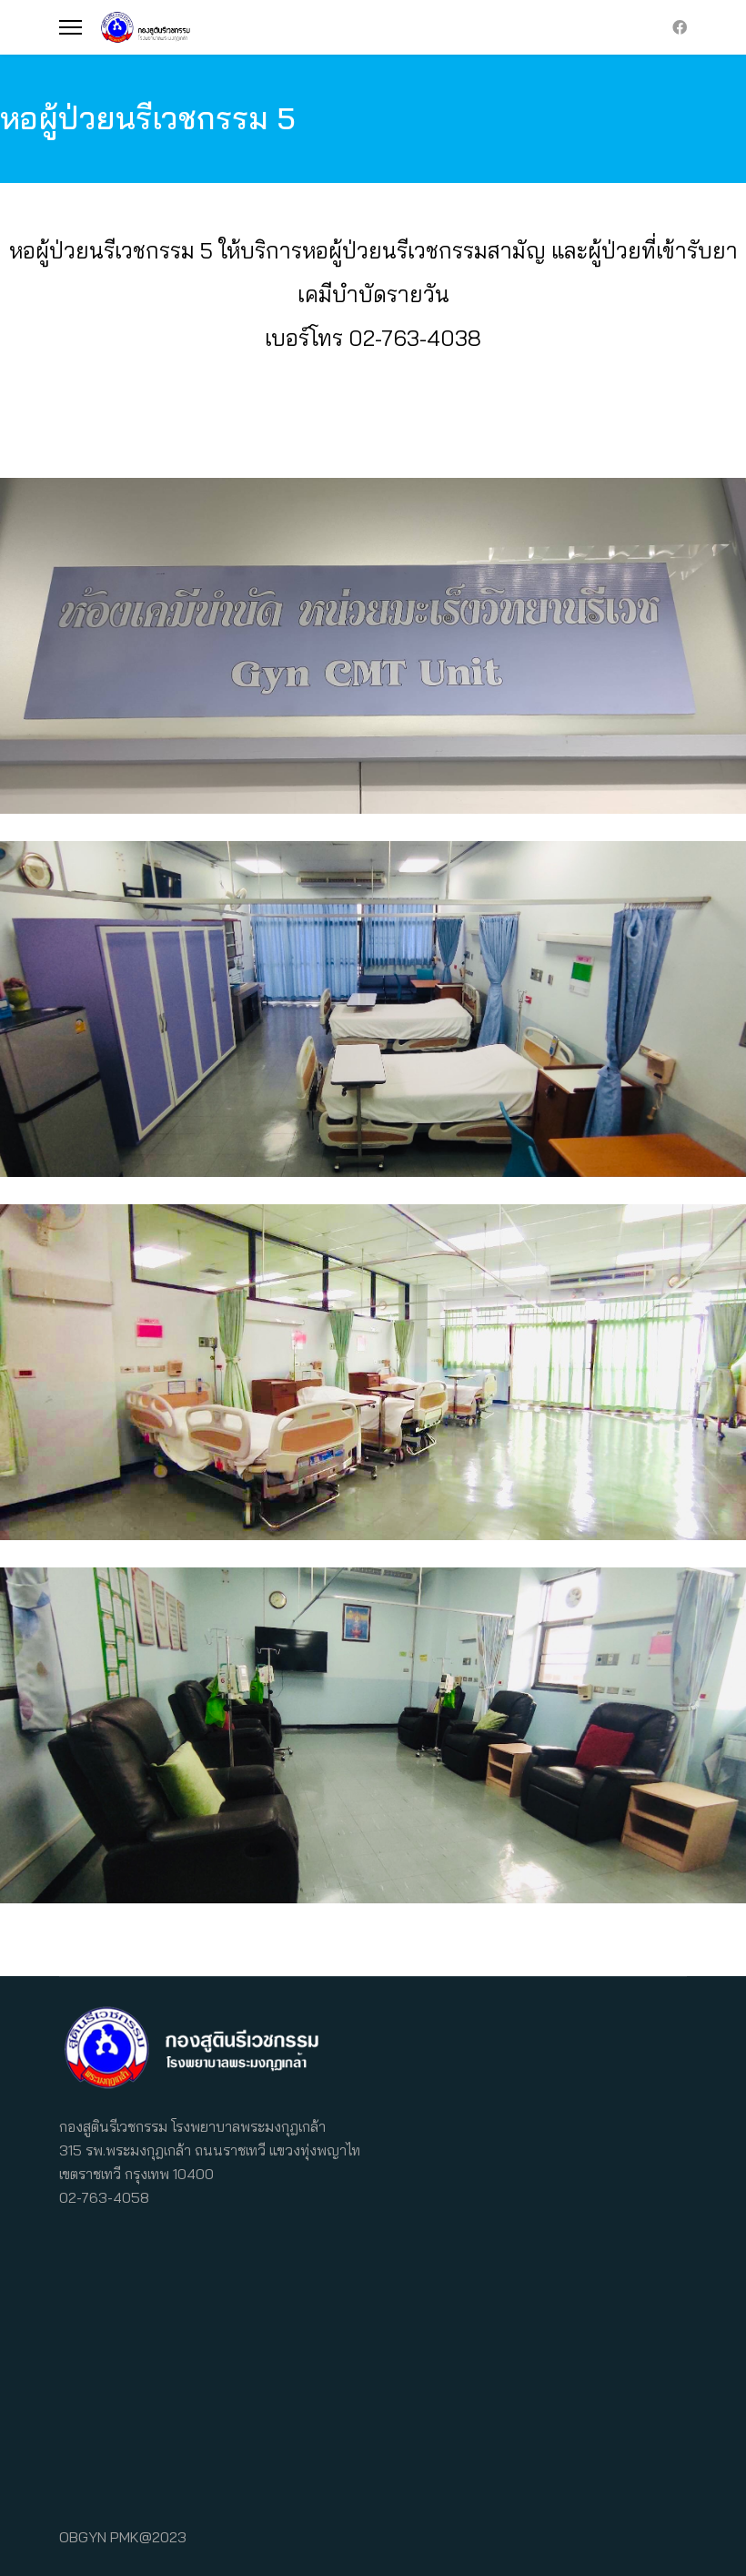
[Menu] (71, 27)
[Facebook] (680, 27)
